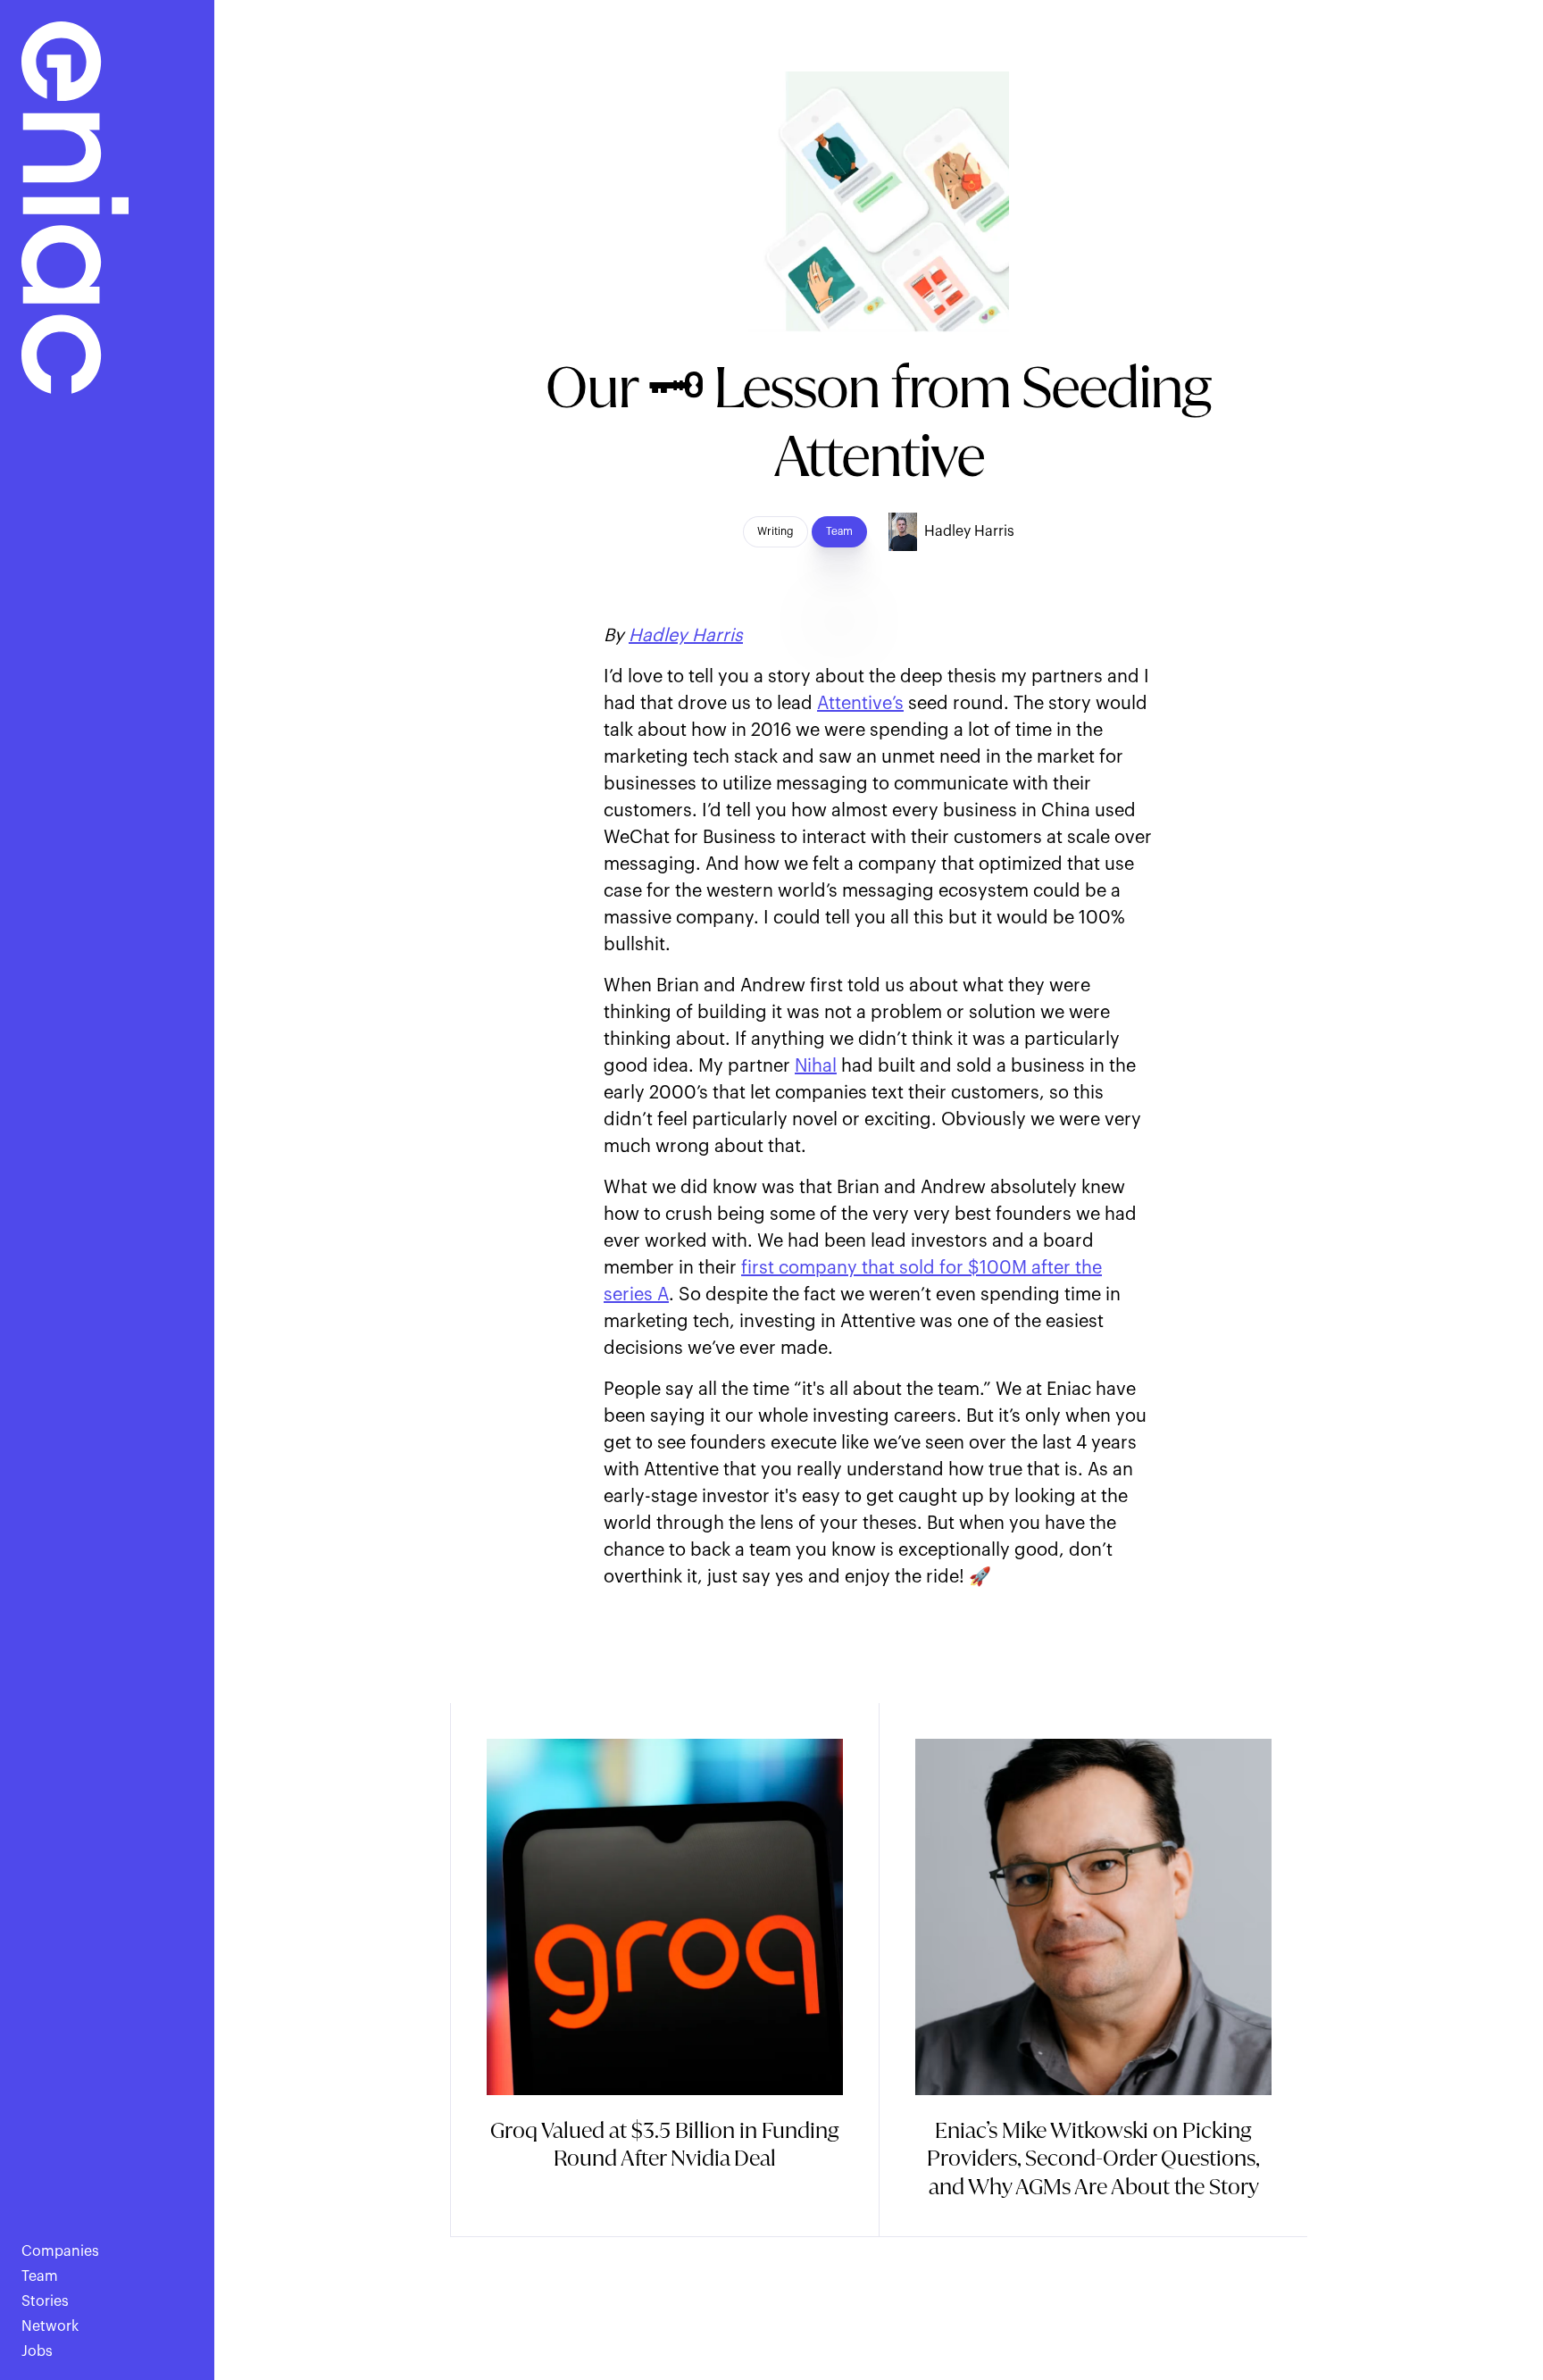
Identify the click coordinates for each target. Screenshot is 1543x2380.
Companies (60, 2251)
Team (40, 2276)
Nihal (816, 1066)
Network (50, 2326)
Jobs (37, 2351)
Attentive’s (860, 704)
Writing (776, 531)
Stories (45, 2301)
